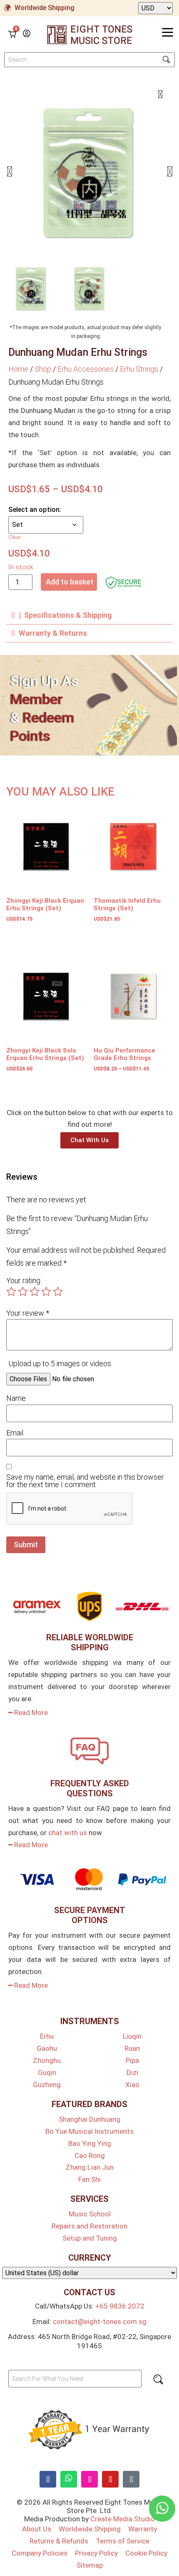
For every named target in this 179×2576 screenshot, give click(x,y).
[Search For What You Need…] (75, 2379)
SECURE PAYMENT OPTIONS (90, 1915)
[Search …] (89, 60)
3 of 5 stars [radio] (35, 1292)
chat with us (68, 1833)
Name (16, 1398)
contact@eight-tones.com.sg (100, 2322)
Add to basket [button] (24, 935)
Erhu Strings (139, 369)
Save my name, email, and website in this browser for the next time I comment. (85, 1481)
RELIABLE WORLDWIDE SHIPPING (90, 1642)
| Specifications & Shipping (65, 615)
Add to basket (70, 582)
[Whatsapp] (69, 2479)
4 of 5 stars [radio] (46, 1292)
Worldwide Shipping (45, 8)
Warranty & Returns (53, 633)
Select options (112, 1084)
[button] (9, 171)
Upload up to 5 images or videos (60, 1364)
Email (15, 1433)
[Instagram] (89, 2479)
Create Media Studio (123, 2519)
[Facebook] (48, 2479)
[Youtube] (110, 2479)
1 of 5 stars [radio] (11, 1292)
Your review (28, 1313)
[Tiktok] (131, 2479)
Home (18, 369)
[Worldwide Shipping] (7, 8)
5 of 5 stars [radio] (58, 1292)
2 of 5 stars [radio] (23, 1292)
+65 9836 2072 (120, 2306)
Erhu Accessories (86, 369)
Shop (43, 369)
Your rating (23, 1281)
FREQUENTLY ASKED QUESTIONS (90, 1788)
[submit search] (166, 59)
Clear (15, 537)
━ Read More (28, 1712)
